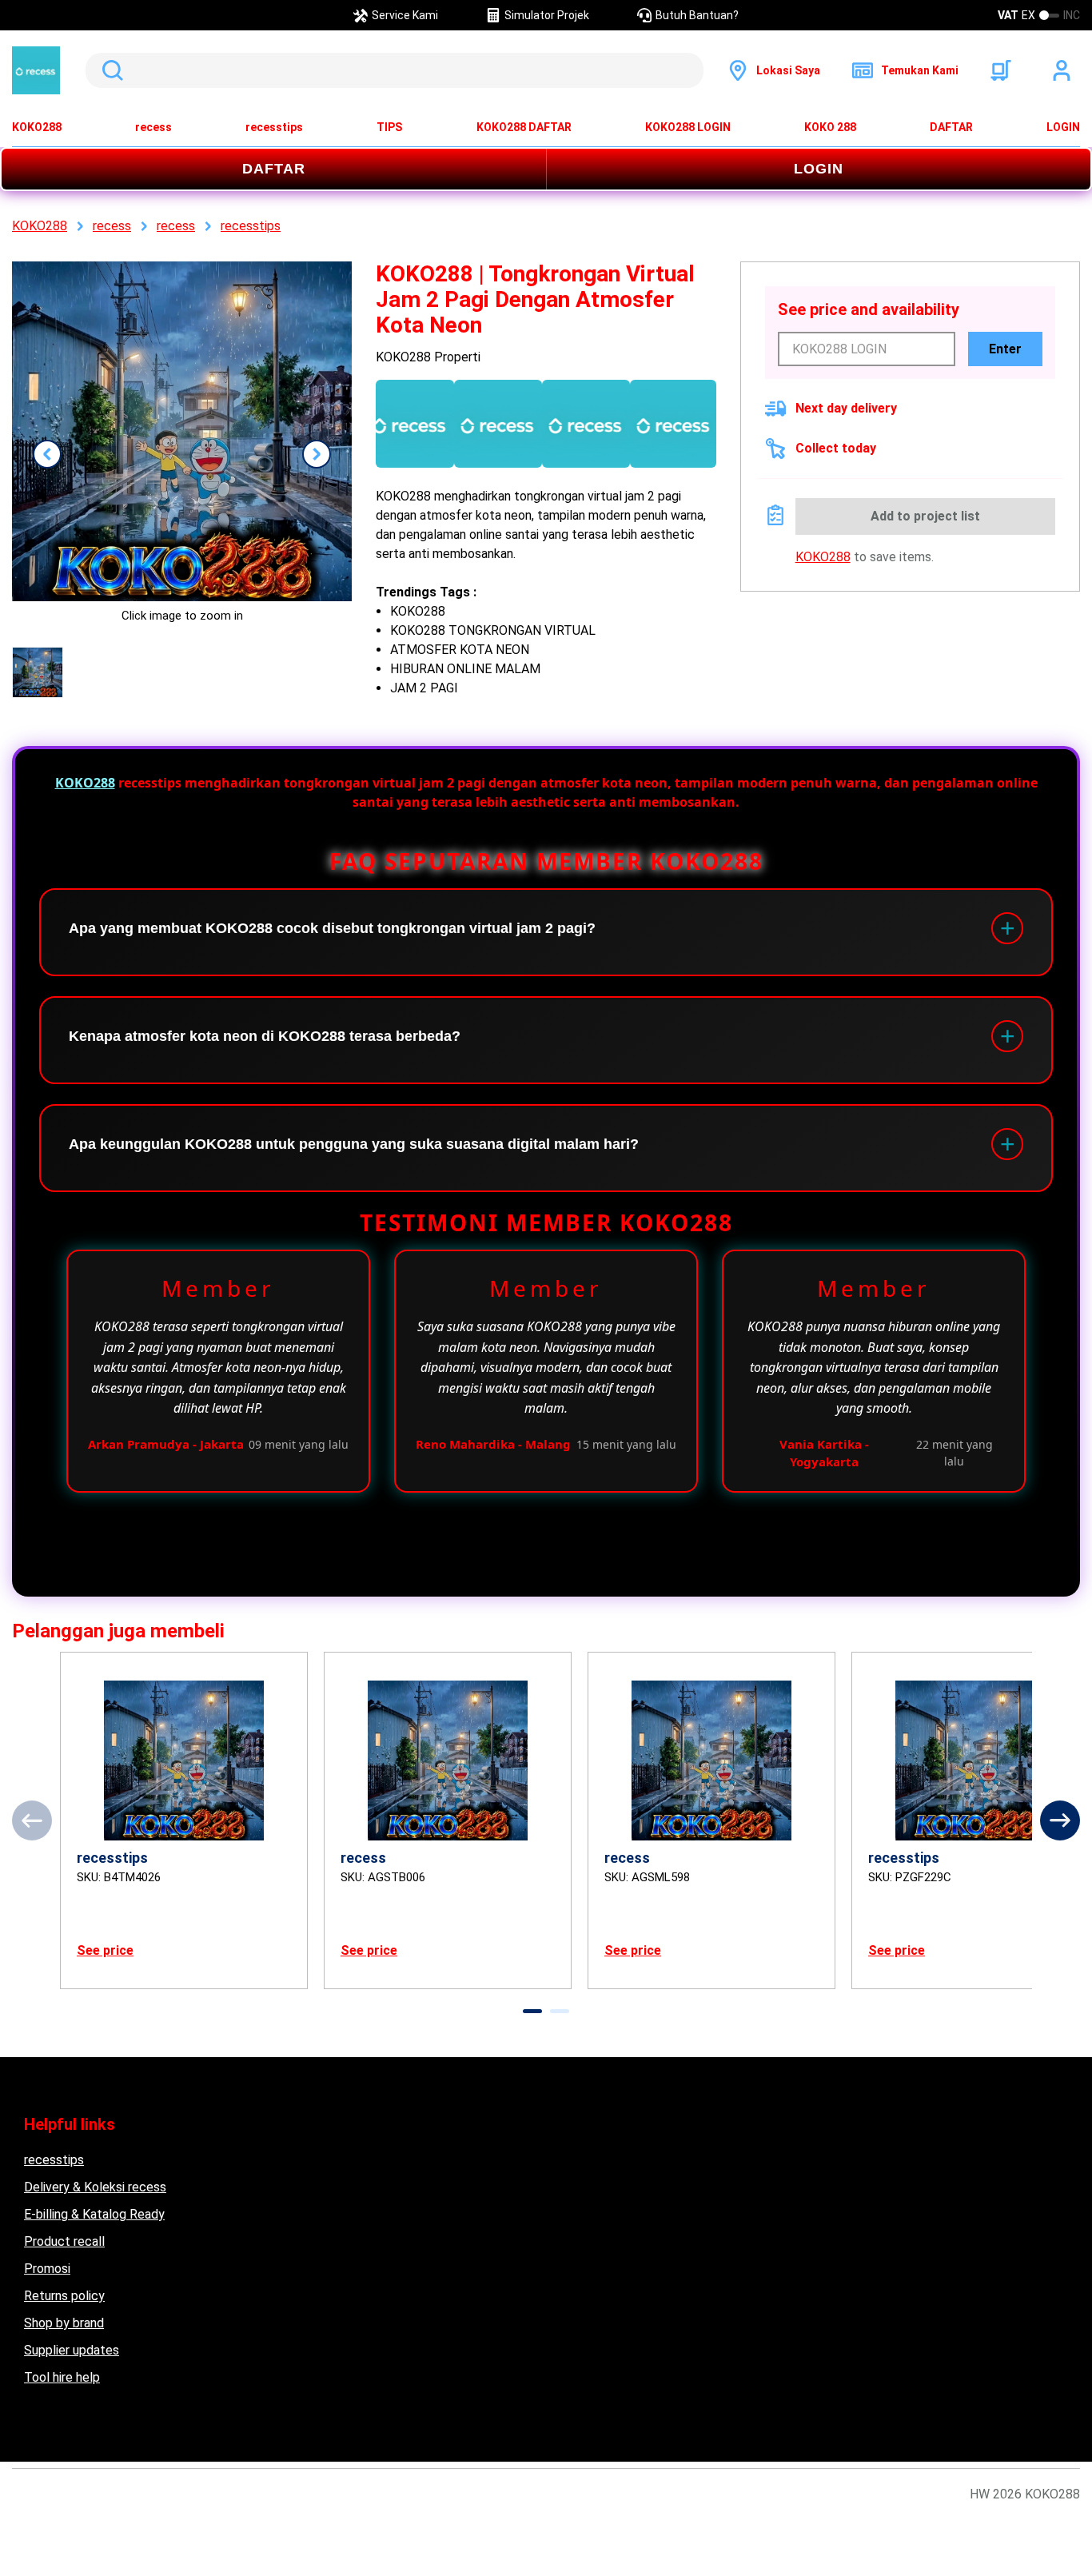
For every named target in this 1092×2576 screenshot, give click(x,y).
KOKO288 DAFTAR (524, 127)
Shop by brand (64, 2323)
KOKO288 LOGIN (688, 127)
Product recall (64, 2241)
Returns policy (64, 2296)
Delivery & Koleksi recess (95, 2187)
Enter (1005, 349)
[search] (395, 70)
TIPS (389, 127)
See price (105, 1950)
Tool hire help (62, 2377)
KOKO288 (37, 127)
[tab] (532, 2011)
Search (110, 70)
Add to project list (925, 516)
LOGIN (1063, 127)
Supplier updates (72, 2350)
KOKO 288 (830, 127)
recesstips (274, 127)
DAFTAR (951, 127)
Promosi (47, 2269)
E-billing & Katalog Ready (94, 2214)
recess (153, 127)
